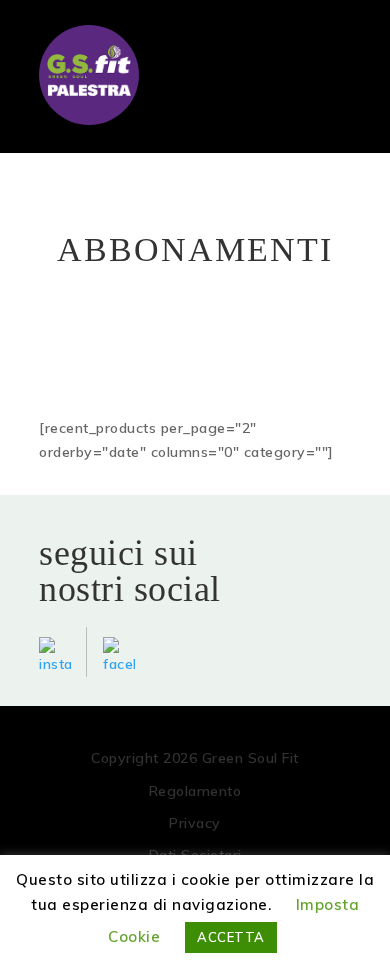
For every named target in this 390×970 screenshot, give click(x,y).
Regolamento (195, 791)
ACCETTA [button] (231, 937)
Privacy (195, 823)
